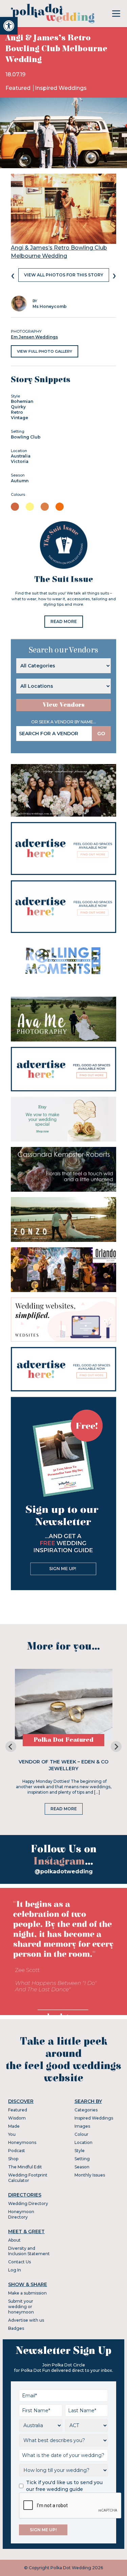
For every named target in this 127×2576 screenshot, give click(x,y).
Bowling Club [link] (26, 437)
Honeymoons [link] (22, 2142)
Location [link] (83, 2142)
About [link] (14, 2240)
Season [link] (82, 2167)
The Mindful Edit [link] (25, 2167)
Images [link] (82, 2126)
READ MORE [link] (64, 621)
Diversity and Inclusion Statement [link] (29, 2251)
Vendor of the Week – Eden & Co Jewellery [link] (63, 1765)
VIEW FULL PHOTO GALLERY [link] (45, 351)
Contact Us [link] (19, 2262)
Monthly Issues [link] (90, 2175)
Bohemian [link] (22, 401)
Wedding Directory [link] (28, 2203)
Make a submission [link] (27, 2293)
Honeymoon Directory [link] (21, 2214)
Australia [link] (21, 456)
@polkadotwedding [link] (64, 1871)
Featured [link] (19, 88)
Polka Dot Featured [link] (63, 1740)
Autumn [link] (20, 481)
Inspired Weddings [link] (61, 88)
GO (101, 734)
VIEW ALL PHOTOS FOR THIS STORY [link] (64, 275)
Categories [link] (86, 2110)
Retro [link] (17, 412)
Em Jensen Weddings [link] (34, 337)
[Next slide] (116, 1746)
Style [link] (80, 2151)
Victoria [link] (20, 461)
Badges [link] (16, 2328)
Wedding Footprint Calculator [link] (28, 2178)
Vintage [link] (19, 418)
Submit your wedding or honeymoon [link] (21, 2307)
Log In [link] (15, 2270)
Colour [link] (81, 2134)
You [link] (12, 2134)
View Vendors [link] (64, 705)
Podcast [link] (17, 2151)
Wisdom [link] (17, 2118)
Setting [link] (82, 2159)
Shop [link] (13, 2159)
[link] (9, 26)
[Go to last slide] (11, 1746)
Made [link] (14, 2126)
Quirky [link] (18, 407)
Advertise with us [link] (26, 2320)
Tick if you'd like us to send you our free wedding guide (64, 2486)
